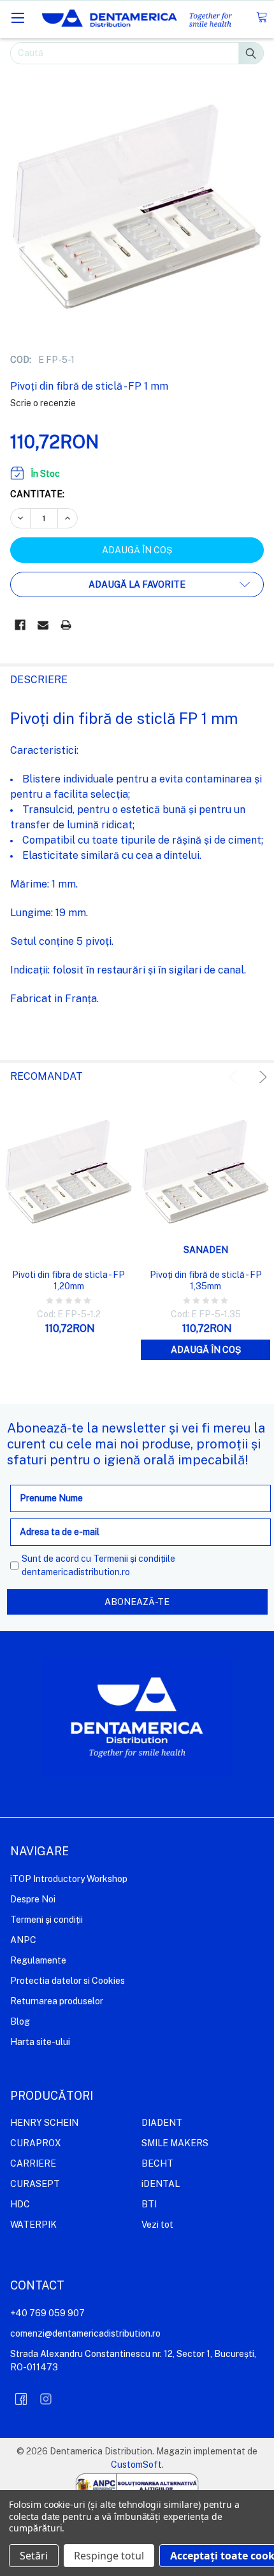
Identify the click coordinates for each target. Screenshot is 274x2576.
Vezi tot (157, 2225)
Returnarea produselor (57, 2001)
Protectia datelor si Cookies (68, 1981)
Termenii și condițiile (134, 1559)
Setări (34, 2556)
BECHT (157, 2163)
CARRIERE (33, 2163)
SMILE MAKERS (175, 2143)
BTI (149, 2204)
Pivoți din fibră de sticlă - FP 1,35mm (206, 1280)
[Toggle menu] (18, 18)
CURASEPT (35, 2184)
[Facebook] (20, 625)
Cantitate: (37, 494)
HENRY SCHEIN (44, 2123)
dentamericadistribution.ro (76, 1572)
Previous (235, 1077)
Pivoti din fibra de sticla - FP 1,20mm (68, 1280)
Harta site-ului (40, 2042)
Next (261, 1077)
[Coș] (262, 18)
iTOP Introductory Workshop (69, 1879)
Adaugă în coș (206, 1350)
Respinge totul (109, 2556)
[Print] (66, 625)
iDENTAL (161, 2184)
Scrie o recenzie (43, 403)
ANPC (23, 1940)
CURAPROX (36, 2143)
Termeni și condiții (47, 1920)
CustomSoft (136, 2465)
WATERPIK (33, 2225)
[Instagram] (46, 2399)
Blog (20, 2021)
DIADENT (162, 2123)
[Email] (43, 625)
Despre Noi (33, 1899)
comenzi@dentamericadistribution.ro (85, 2333)
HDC (20, 2204)
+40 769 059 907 (47, 2313)
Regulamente (38, 1960)
